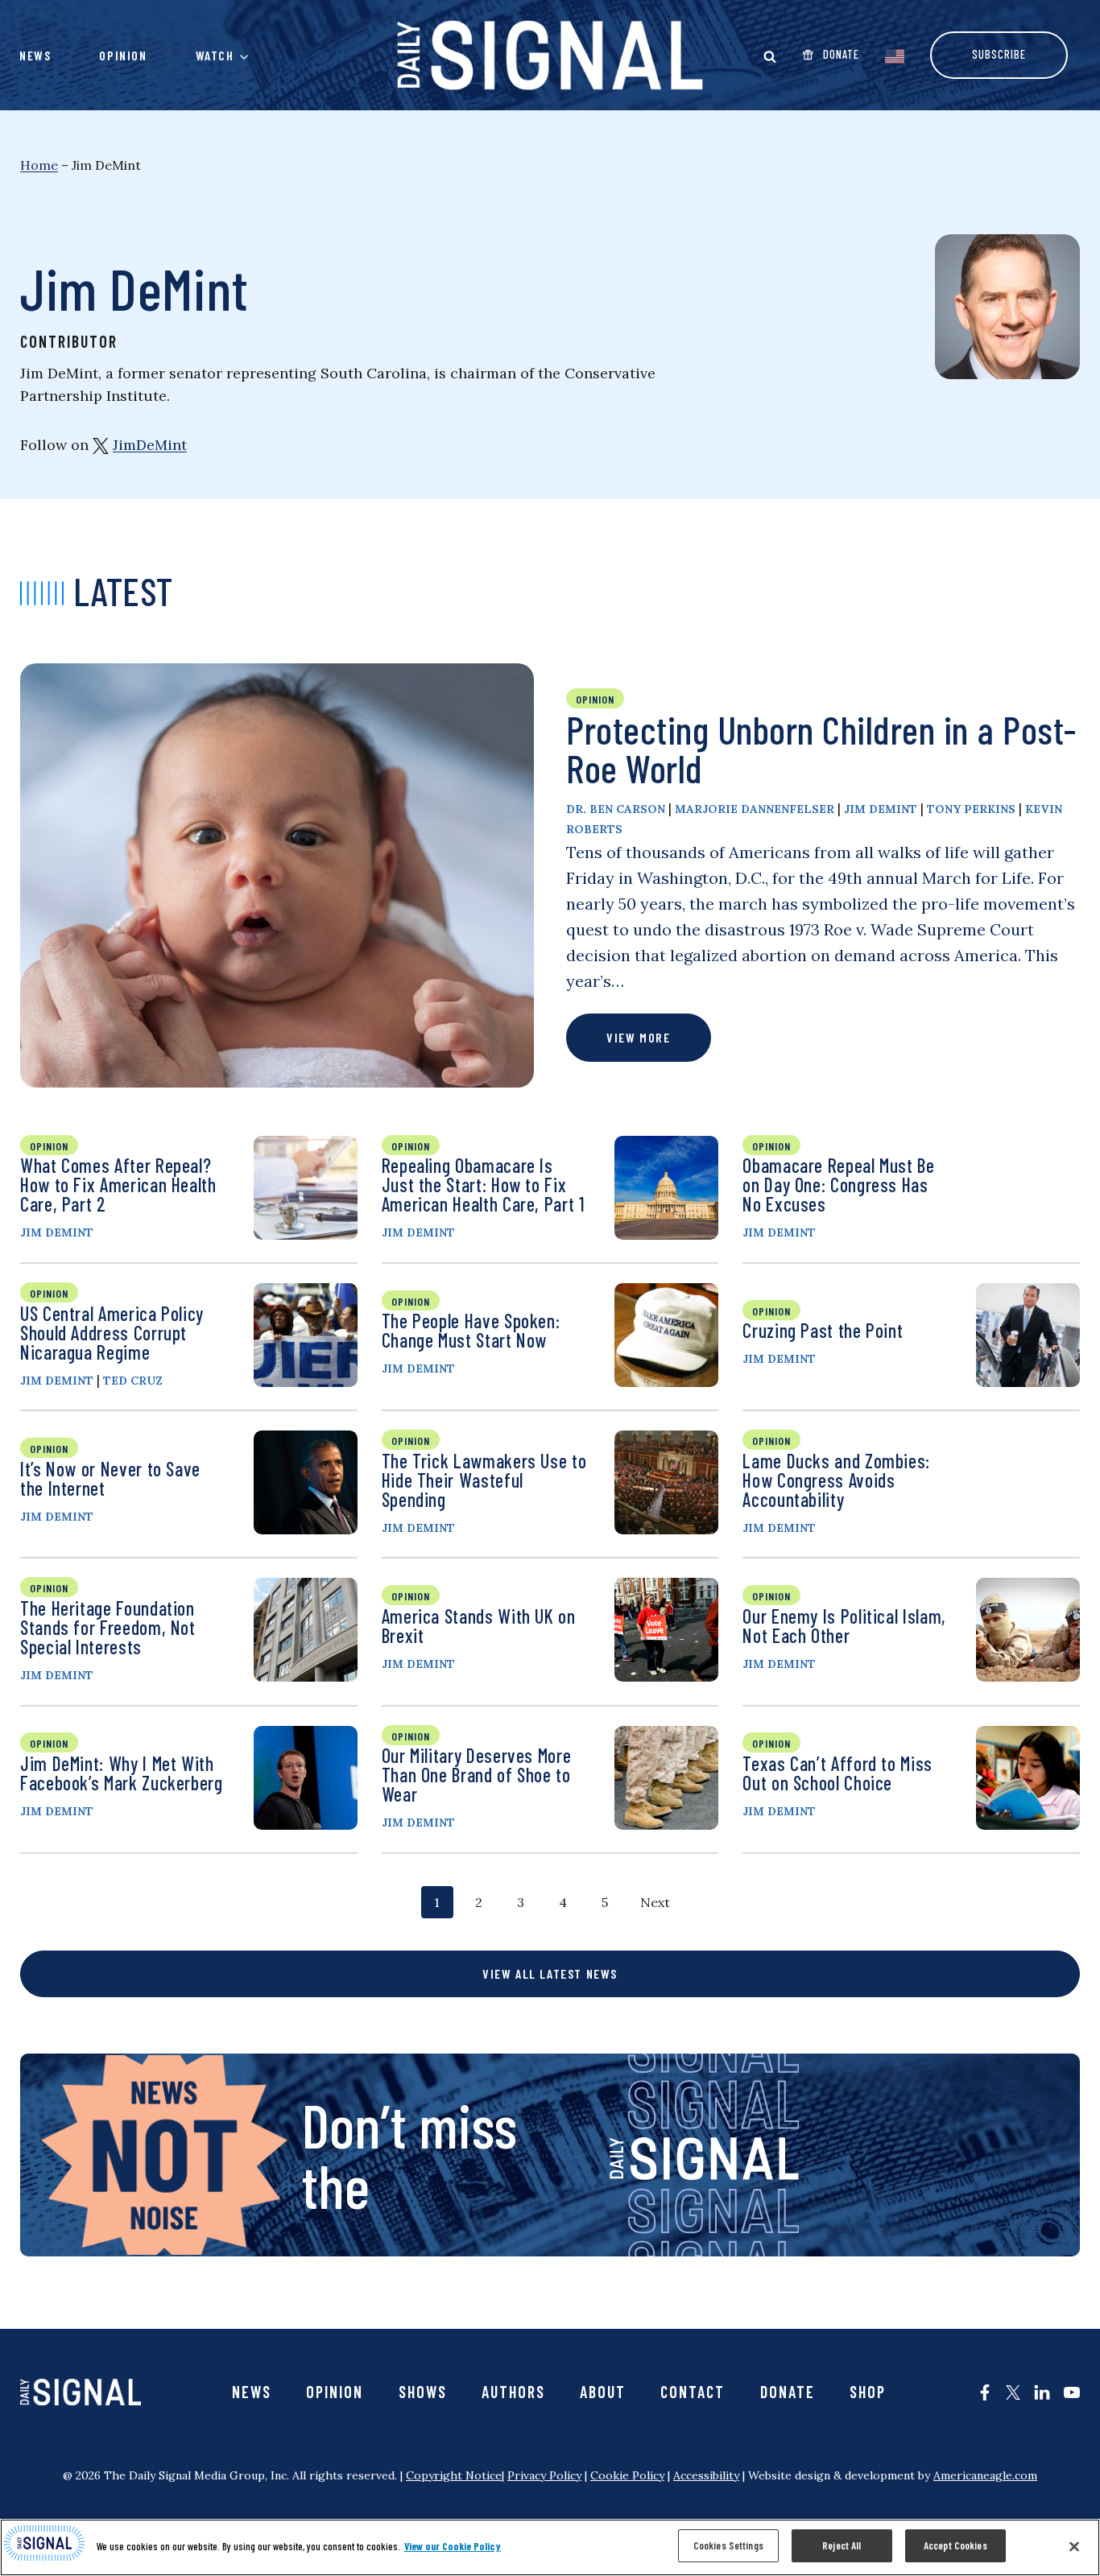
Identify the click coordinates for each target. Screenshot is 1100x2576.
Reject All (842, 2545)
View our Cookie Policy (453, 2546)
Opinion (123, 55)
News (35, 55)
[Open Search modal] (770, 56)
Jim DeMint (881, 809)
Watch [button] (215, 55)
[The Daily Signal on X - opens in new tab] (1013, 2392)
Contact (693, 2392)
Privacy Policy (544, 2475)
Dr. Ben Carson (616, 809)
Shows (423, 2392)
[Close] (1074, 2546)
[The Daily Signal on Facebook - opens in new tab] (985, 2392)
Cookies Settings (728, 2545)
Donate (788, 2392)
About (603, 2392)
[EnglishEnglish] (895, 55)
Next (655, 1902)
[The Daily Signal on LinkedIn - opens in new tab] (1042, 2392)
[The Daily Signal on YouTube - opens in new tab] (1072, 2392)
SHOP (868, 2392)
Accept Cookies (955, 2545)
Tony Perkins (971, 809)
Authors (513, 2392)
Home (39, 165)
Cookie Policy (627, 2475)
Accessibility (706, 2475)
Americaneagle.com (985, 2475)
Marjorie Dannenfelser (755, 809)
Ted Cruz (133, 1381)
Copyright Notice (454, 2475)
